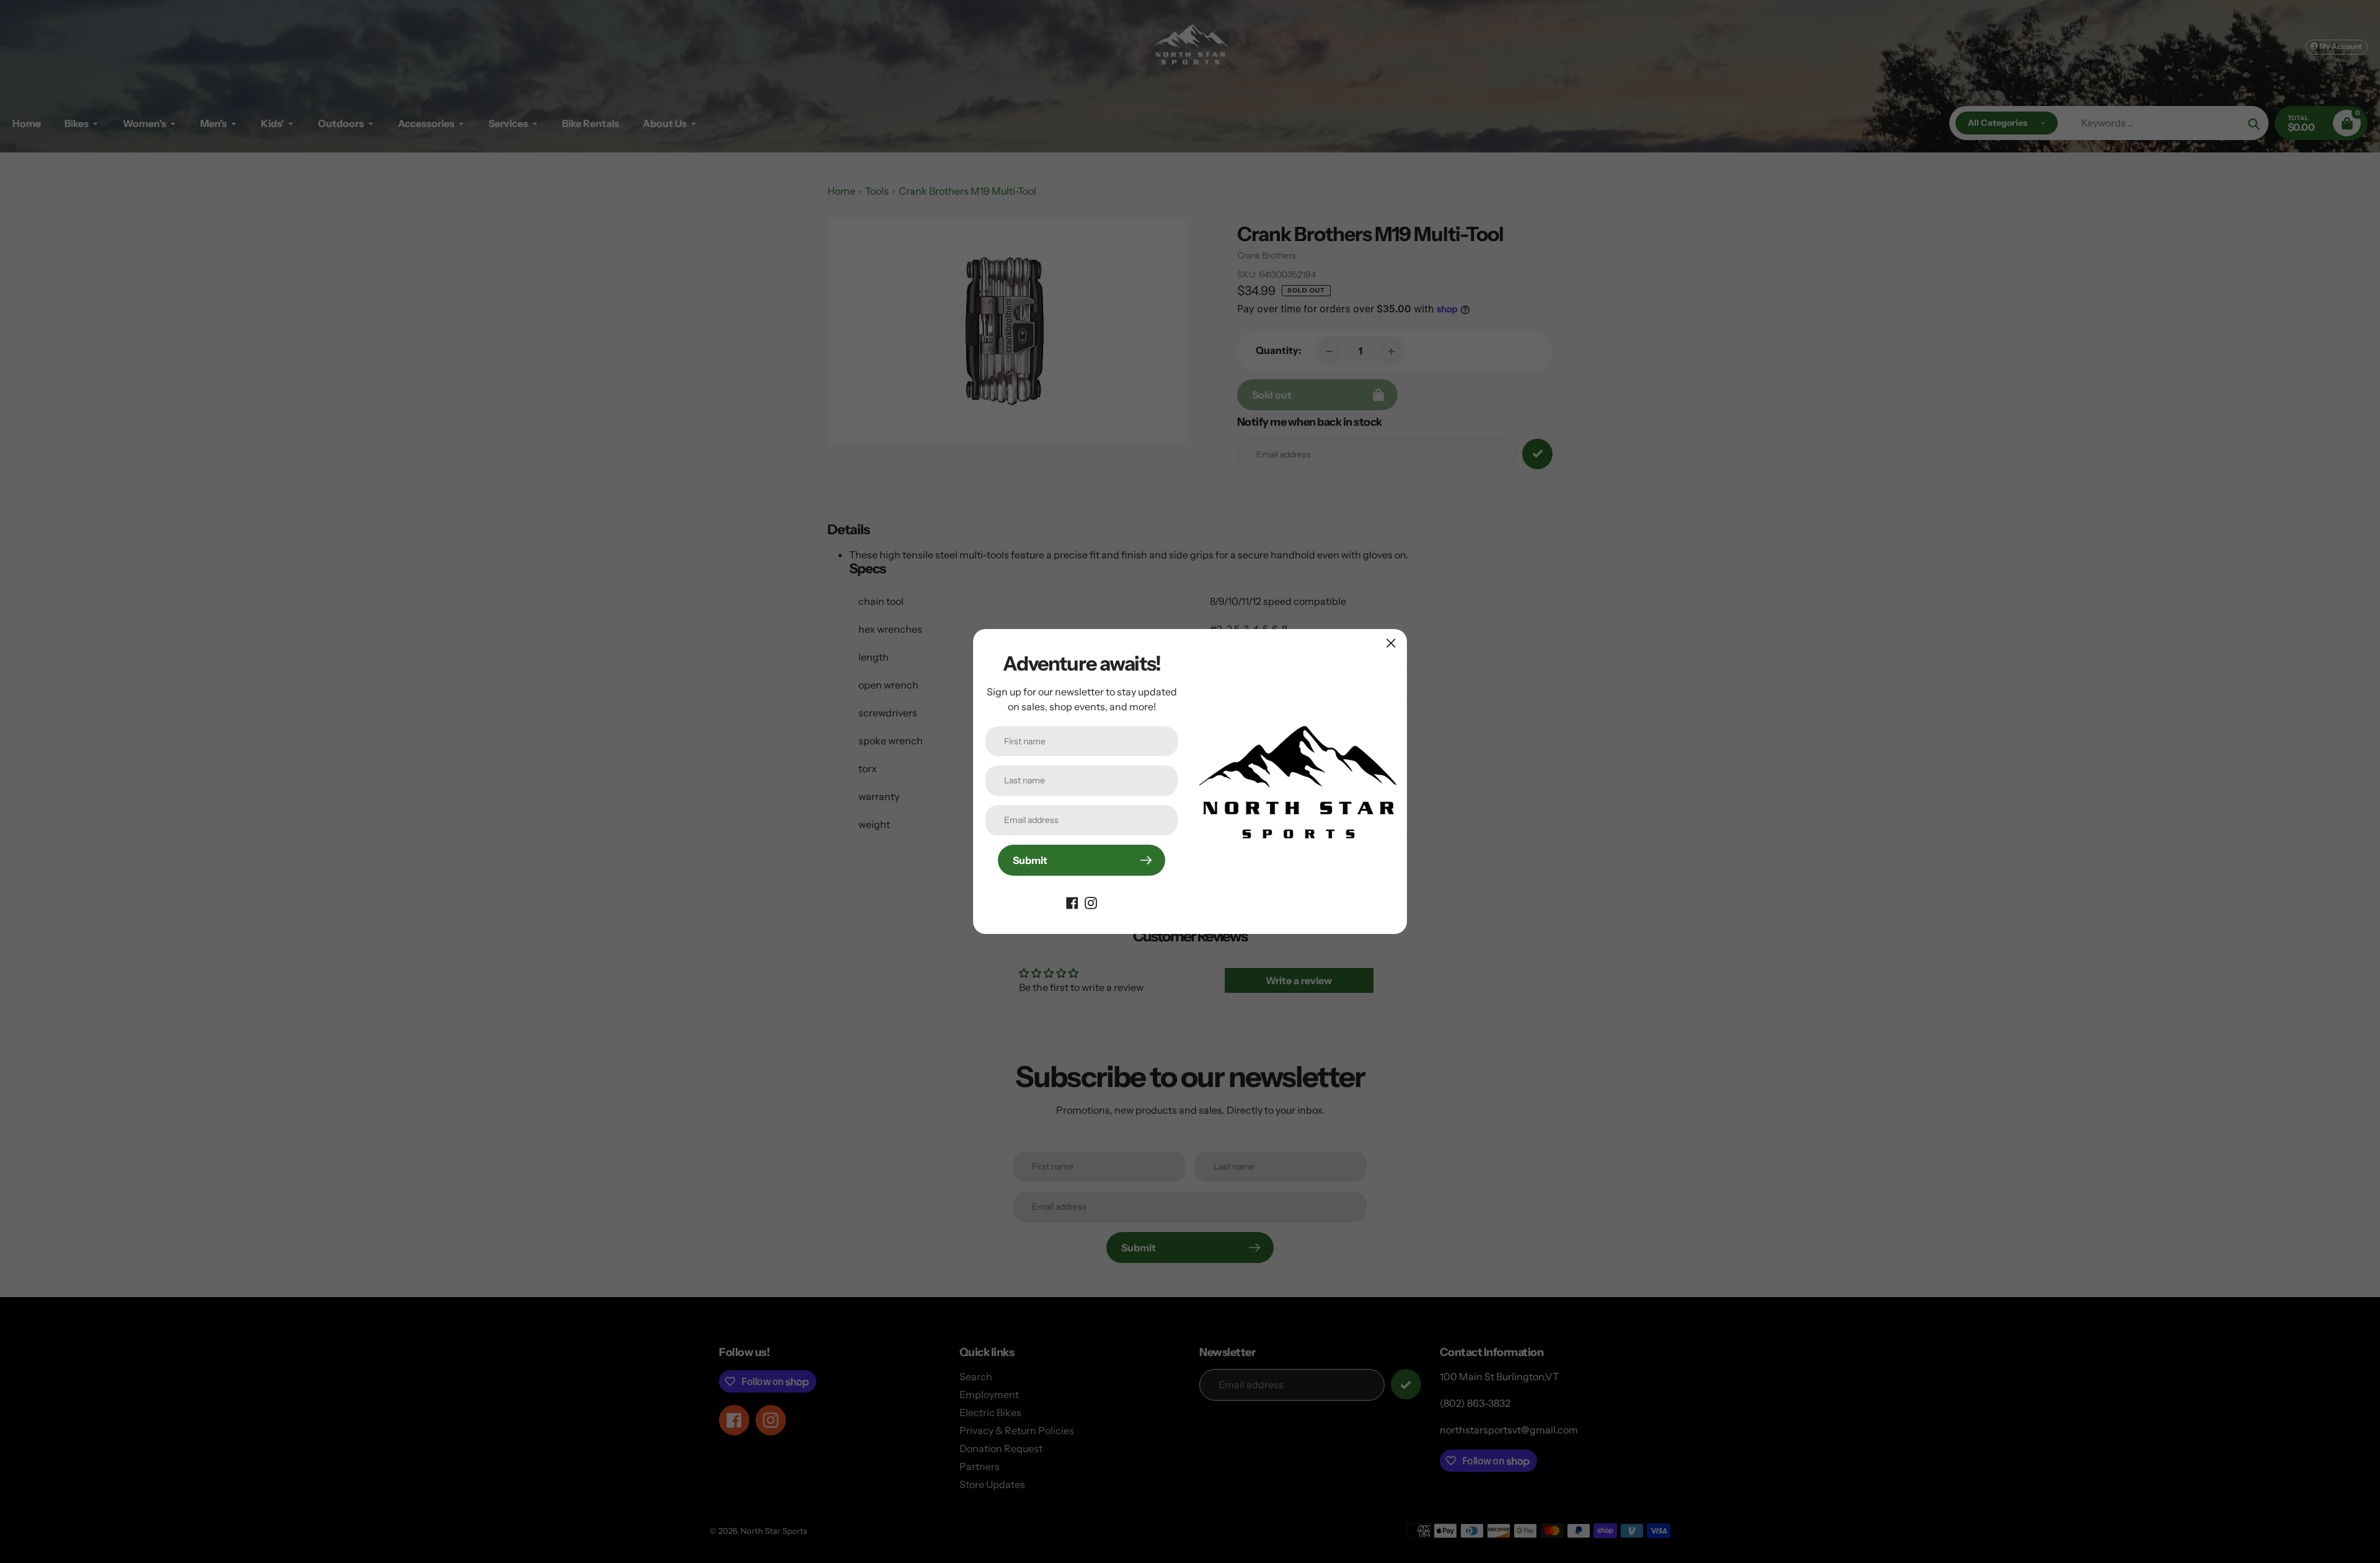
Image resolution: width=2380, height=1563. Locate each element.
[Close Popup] (1391, 643)
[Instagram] (1091, 902)
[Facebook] (1072, 902)
